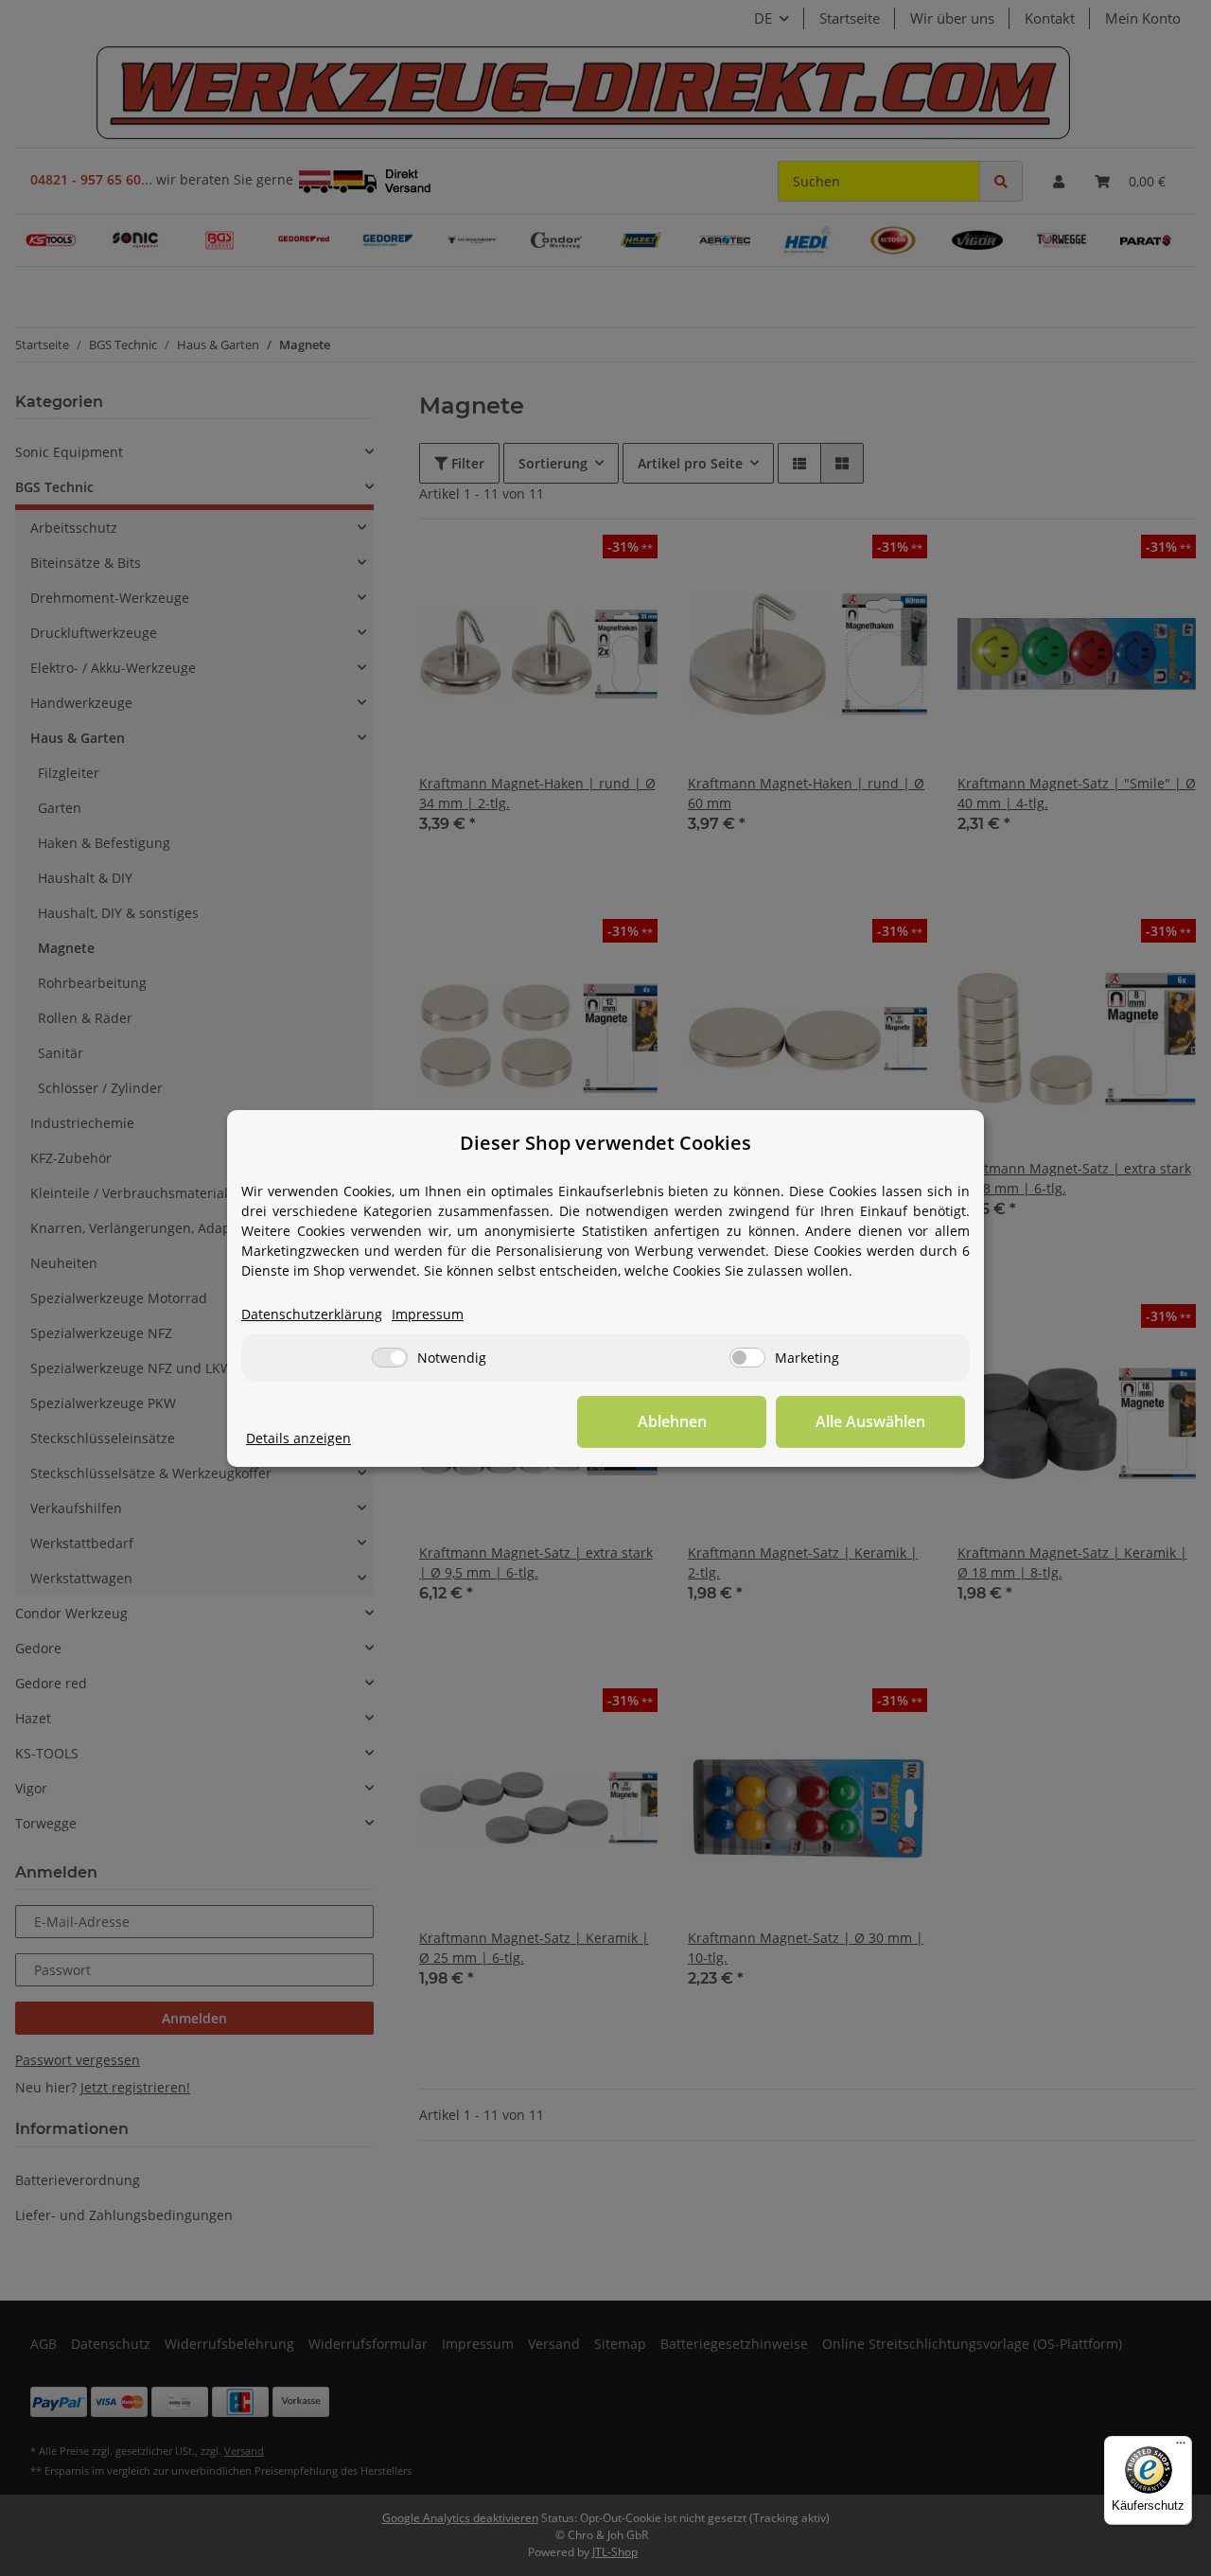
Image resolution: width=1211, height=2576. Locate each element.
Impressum (428, 1314)
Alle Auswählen (870, 1421)
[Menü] (1181, 2447)
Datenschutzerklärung (312, 1314)
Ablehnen (672, 1421)
